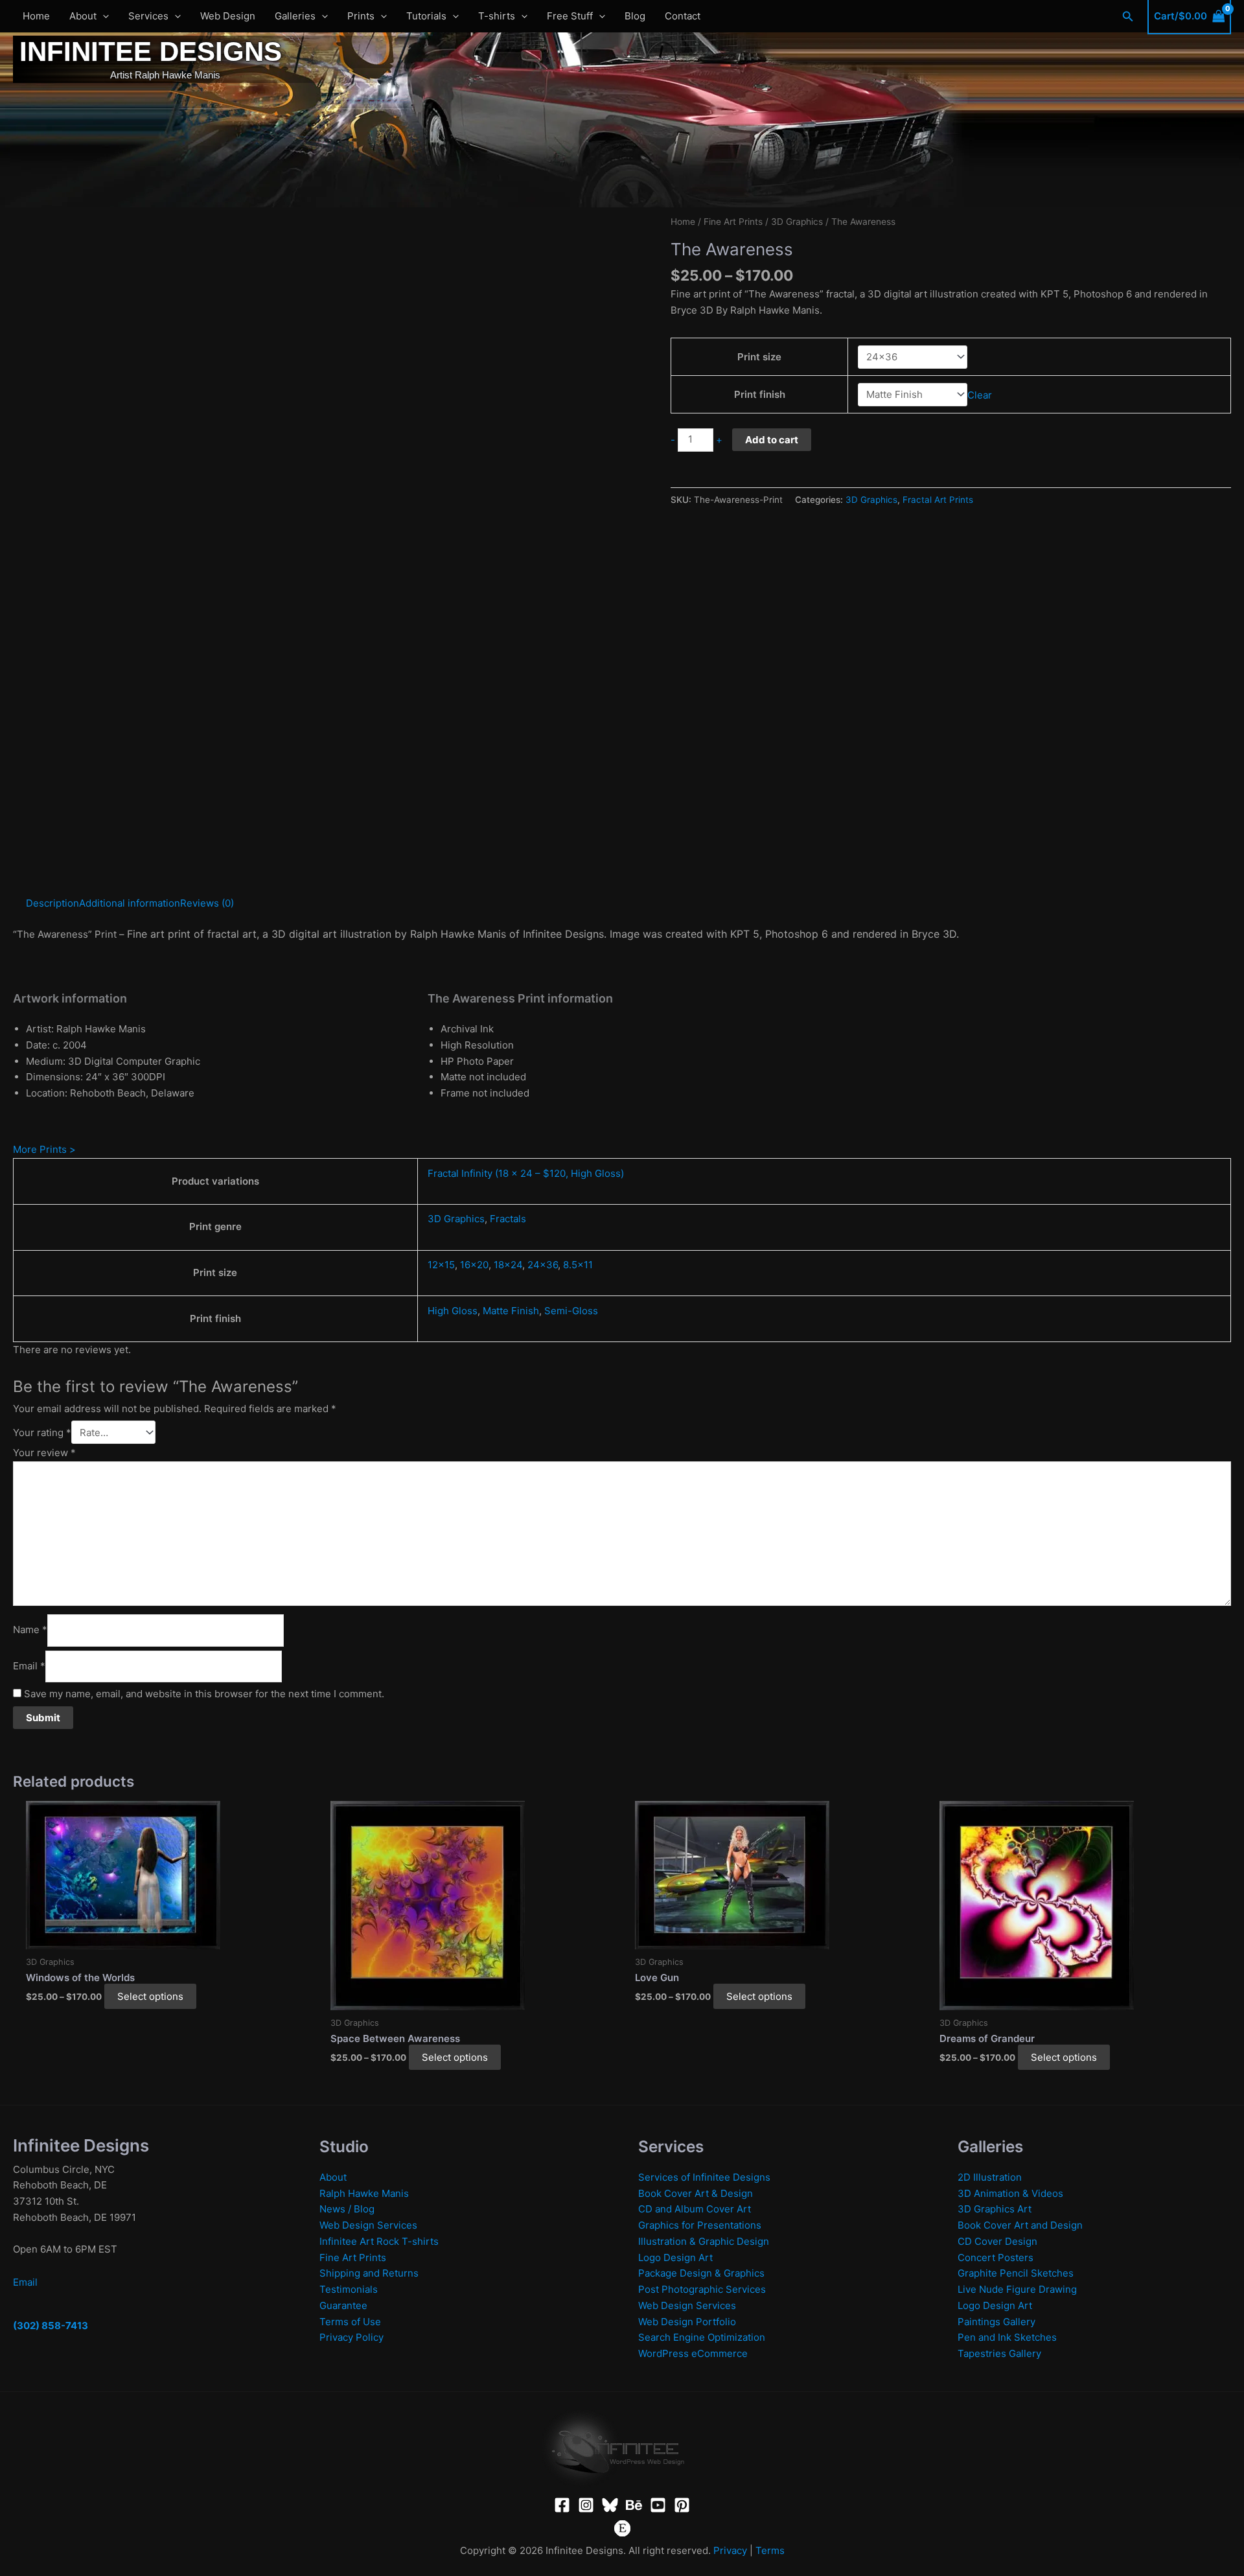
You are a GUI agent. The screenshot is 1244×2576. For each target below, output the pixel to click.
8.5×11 (578, 1265)
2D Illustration (990, 2177)
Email (29, 1666)
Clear (980, 394)
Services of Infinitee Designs (704, 2177)
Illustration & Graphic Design (704, 2241)
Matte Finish (511, 1311)
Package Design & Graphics (701, 2273)
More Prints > (44, 1149)
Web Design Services (368, 2225)
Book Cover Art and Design (1020, 2225)
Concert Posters (996, 2257)
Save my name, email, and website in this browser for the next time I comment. (204, 1694)
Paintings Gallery (996, 2322)
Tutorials (426, 16)
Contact (683, 16)
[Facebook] (562, 2505)
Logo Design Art (675, 2257)
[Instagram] (586, 2505)
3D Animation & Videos (1010, 2193)
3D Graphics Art (995, 2209)
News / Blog (347, 2209)
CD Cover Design (997, 2241)
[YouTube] (658, 2505)
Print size (759, 357)
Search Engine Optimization (702, 2337)
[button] (103, 16)
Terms (770, 2550)
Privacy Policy (351, 2337)
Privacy (730, 2550)
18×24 (508, 1265)
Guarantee (343, 2305)
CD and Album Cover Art (695, 2209)
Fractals (508, 1219)
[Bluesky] (610, 2505)
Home (36, 16)
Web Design (228, 16)
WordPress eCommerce (693, 2353)
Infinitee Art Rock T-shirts (379, 2241)
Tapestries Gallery (999, 2353)
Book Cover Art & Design (696, 2193)
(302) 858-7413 (51, 2326)
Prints (361, 16)
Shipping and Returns (369, 2273)
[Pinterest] (682, 2505)
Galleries (295, 16)
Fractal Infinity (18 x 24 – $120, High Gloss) (526, 1173)
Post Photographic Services (702, 2289)
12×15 (441, 1265)
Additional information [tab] (130, 903)
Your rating (42, 1433)
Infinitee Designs (151, 52)
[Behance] (634, 2505)
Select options (150, 1996)
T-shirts (497, 16)
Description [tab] (52, 903)
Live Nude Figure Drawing (1017, 2289)
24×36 (543, 1265)
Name (30, 1630)
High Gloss (453, 1311)
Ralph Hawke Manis (364, 2193)
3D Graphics (797, 222)
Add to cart (772, 440)
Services (148, 16)
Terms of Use (350, 2322)
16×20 (474, 1265)
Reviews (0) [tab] (207, 903)
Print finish (760, 394)
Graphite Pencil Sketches (1016, 2273)
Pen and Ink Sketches (1007, 2337)
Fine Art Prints (733, 222)
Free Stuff (570, 16)
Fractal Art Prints (938, 500)
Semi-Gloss (571, 1311)
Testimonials (349, 2289)
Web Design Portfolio (687, 2322)
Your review (44, 1453)
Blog (635, 16)
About (83, 16)
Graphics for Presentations (700, 2225)
